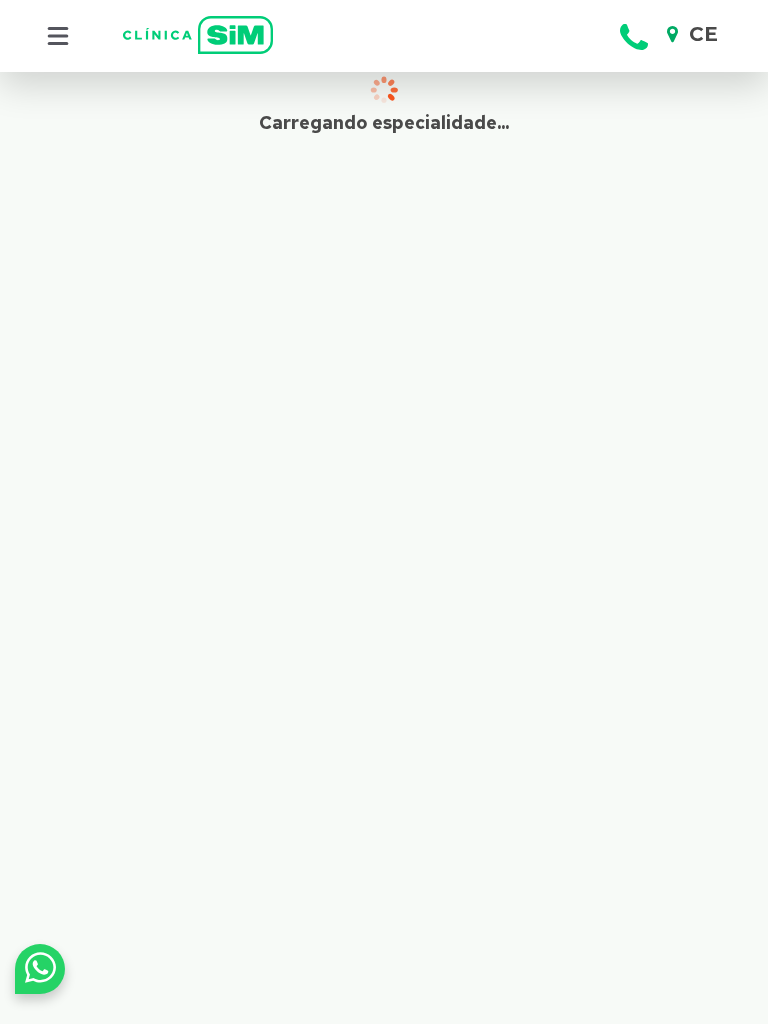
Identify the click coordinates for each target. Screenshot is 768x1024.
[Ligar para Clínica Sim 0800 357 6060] (634, 55)
